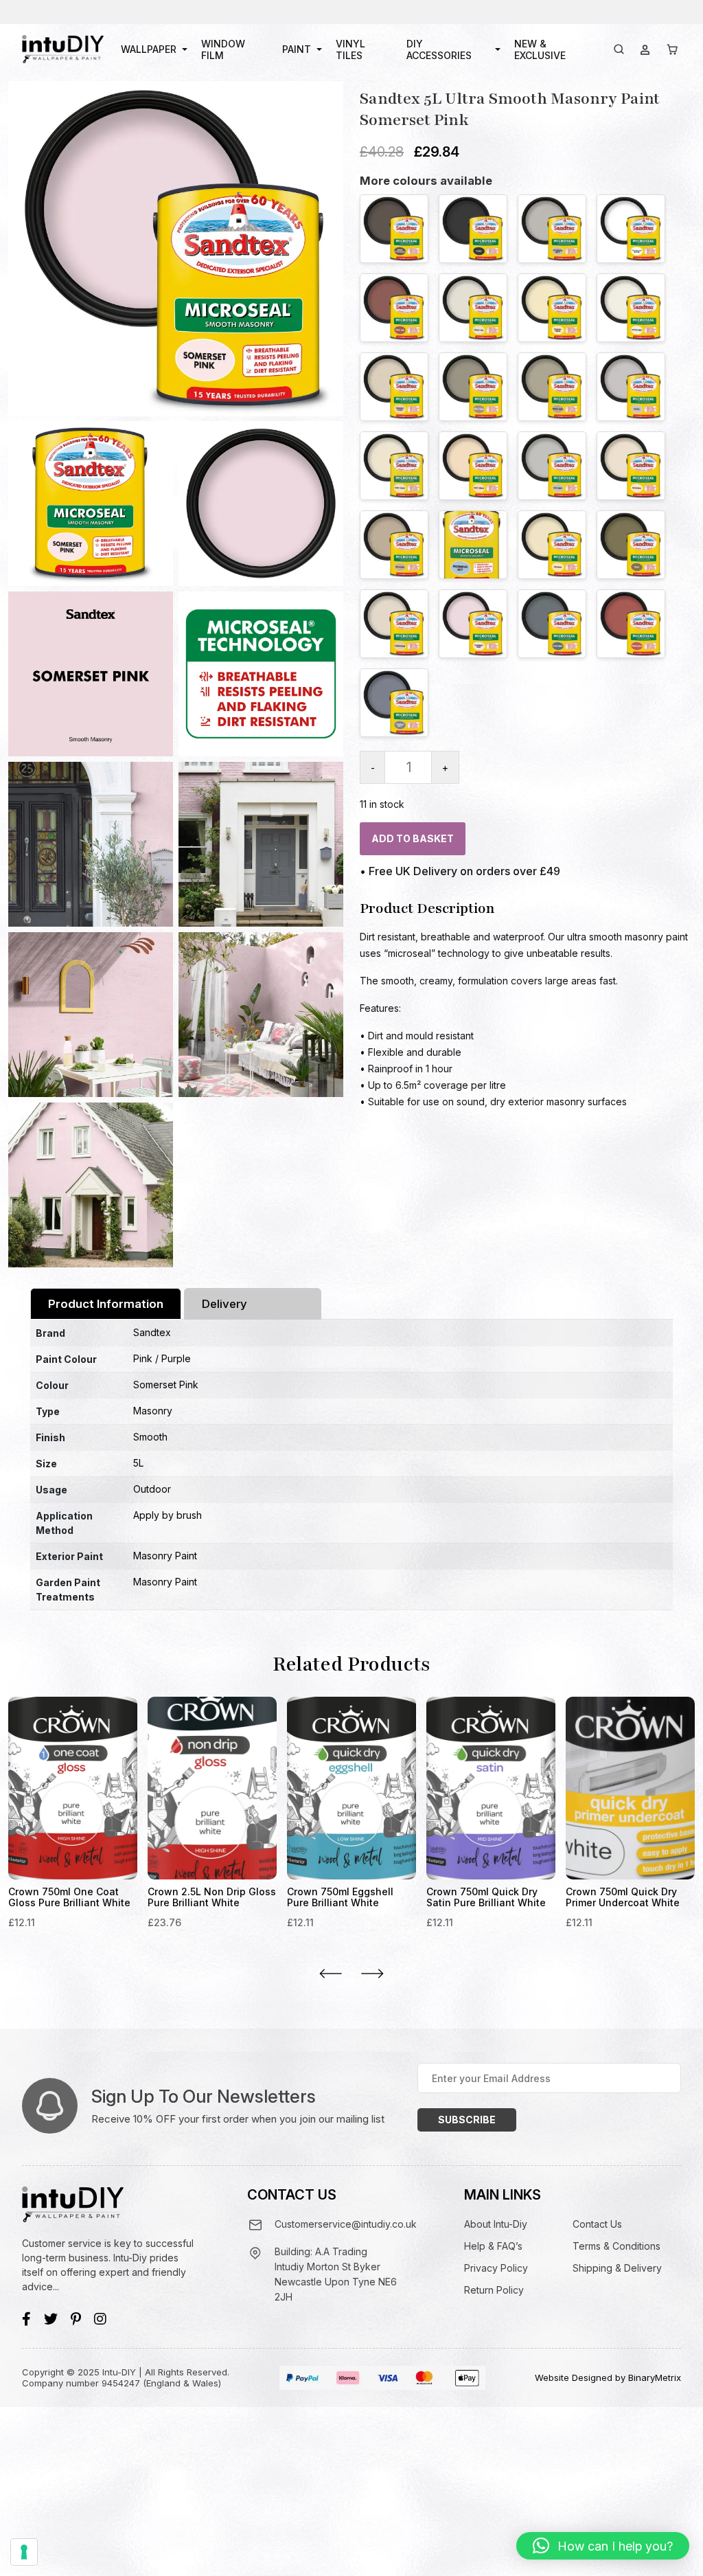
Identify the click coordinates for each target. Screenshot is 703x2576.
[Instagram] (100, 2319)
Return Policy (494, 2290)
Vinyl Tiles (350, 49)
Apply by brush (168, 1515)
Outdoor (152, 1489)
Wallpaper (149, 49)
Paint (297, 49)
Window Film (223, 49)
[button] (603, 2546)
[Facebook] (26, 2319)
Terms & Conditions (616, 2246)
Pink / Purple (162, 1358)
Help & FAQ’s (493, 2246)
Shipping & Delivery (617, 2268)
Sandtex (152, 1332)
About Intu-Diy (496, 2224)
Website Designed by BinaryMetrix (608, 2377)
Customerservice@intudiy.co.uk (346, 2224)
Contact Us (597, 2224)
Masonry (153, 1411)
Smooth (150, 1437)
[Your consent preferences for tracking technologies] (24, 2552)
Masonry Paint (165, 1556)
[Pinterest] (76, 2319)
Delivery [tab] (224, 1304)
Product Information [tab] (106, 1304)
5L (138, 1463)
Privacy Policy (496, 2268)
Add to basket (413, 838)
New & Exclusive (540, 49)
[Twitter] (51, 2319)
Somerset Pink (166, 1385)
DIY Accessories (439, 49)
